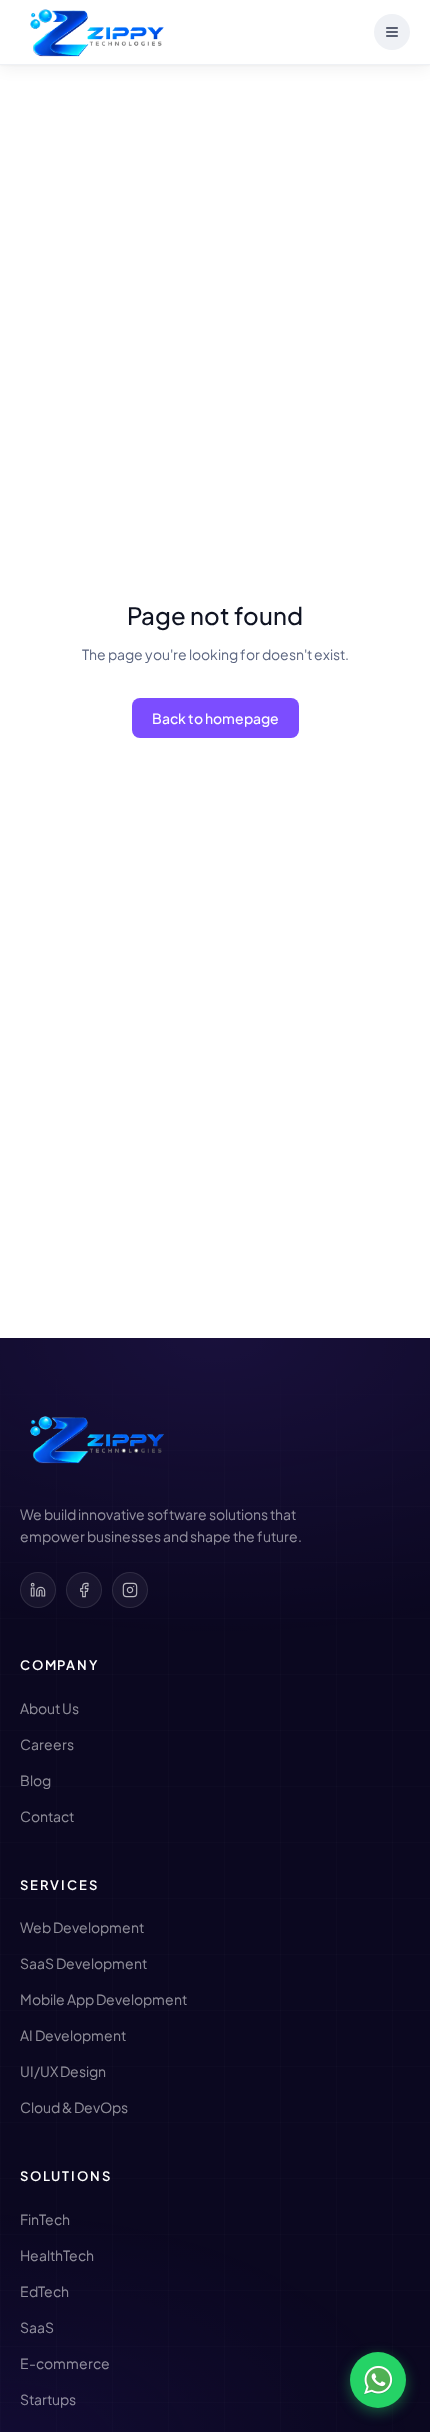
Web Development (82, 1927)
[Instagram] (130, 1590)
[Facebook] (84, 1590)
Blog (35, 1780)
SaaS (37, 2327)
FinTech (45, 2219)
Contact (47, 1816)
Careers (47, 1744)
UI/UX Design (63, 2071)
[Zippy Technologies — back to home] (95, 1439)
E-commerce (65, 2363)
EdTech (44, 2291)
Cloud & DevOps (74, 2107)
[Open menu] (392, 32)
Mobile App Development (103, 1999)
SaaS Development (83, 1963)
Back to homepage (215, 718)
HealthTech (57, 2255)
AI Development (73, 2035)
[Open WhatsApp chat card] (378, 2380)
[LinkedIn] (38, 1590)
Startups (48, 2399)
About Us (49, 1708)
